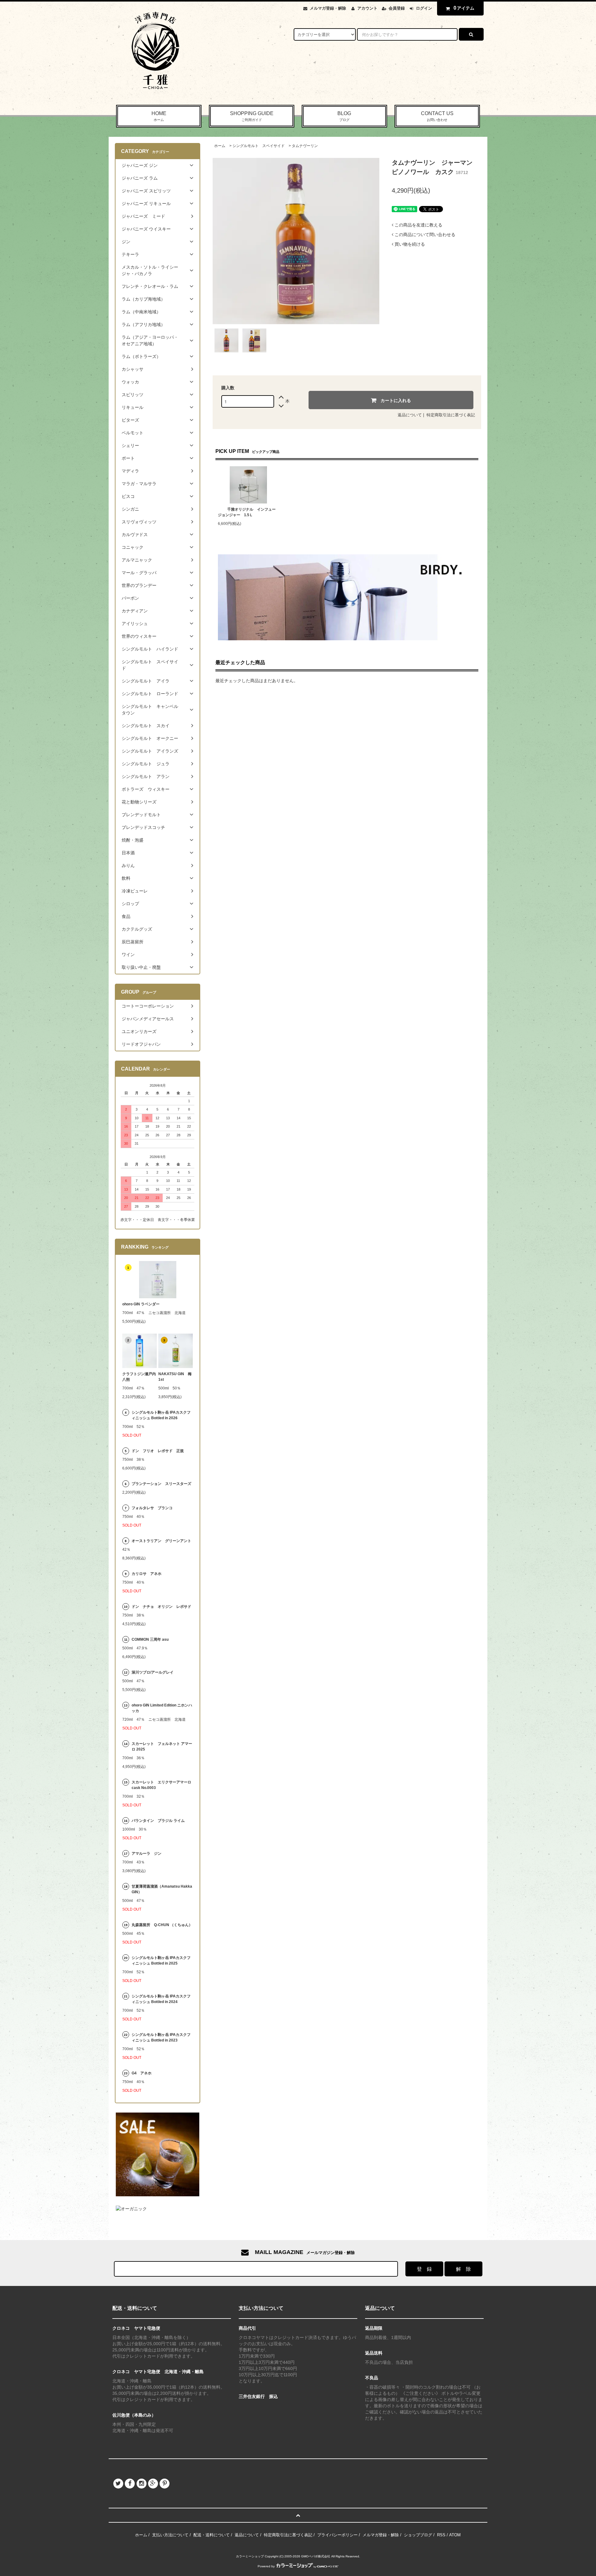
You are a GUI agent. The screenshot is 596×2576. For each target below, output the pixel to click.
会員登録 (397, 8)
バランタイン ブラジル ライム (158, 1821)
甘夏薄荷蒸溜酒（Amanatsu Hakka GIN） (162, 1889)
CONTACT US (437, 116)
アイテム (464, 8)
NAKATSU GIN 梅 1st (176, 1377)
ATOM (455, 2535)
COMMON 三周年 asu (150, 1639)
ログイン (424, 8)
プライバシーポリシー (337, 2535)
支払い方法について (170, 2535)
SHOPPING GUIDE (252, 116)
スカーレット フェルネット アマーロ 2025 (162, 1746)
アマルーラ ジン (147, 1854)
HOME (159, 116)
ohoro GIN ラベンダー (141, 1304)
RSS (441, 2535)
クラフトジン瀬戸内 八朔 (140, 1377)
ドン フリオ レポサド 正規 (158, 1451)
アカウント (367, 8)
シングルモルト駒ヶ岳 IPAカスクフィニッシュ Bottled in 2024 (161, 1999)
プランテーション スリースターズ (161, 1484)
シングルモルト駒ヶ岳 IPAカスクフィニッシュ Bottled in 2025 (161, 1961)
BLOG (344, 116)
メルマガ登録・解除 (328, 8)
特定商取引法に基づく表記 (451, 415)
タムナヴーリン (305, 146)
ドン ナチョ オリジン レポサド (161, 1607)
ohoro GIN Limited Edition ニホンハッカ (162, 1708)
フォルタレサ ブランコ (152, 1508)
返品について (410, 415)
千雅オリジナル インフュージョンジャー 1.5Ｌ (247, 512)
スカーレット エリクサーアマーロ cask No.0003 (161, 1785)
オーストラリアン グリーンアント (162, 1541)
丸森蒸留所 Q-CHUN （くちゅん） (162, 1925)
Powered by (266, 2566)
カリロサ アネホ (147, 1574)
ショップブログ (418, 2535)
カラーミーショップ (250, 2556)
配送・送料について (212, 2535)
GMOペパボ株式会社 (316, 2556)
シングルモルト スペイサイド (259, 146)
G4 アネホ (142, 2073)
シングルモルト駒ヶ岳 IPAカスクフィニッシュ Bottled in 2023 (161, 2037)
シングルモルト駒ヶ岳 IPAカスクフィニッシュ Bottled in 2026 (161, 1415)
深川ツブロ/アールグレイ (153, 1672)
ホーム (220, 146)
